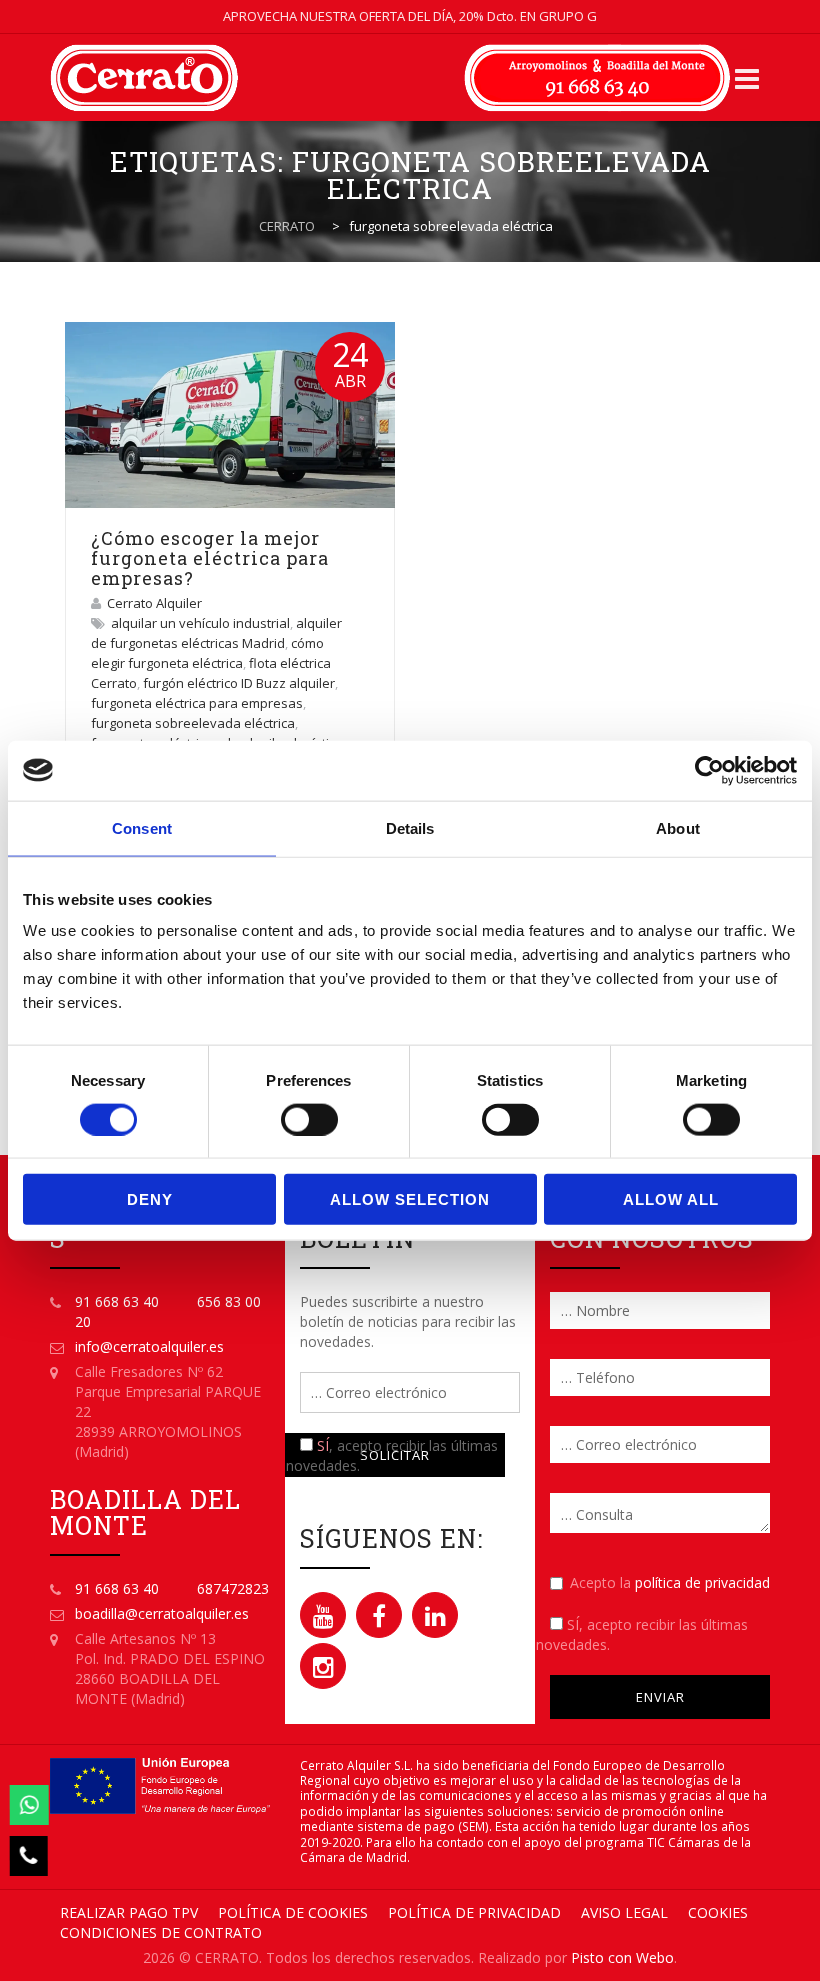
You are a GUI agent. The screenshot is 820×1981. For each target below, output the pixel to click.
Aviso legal (624, 1912)
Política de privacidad (474, 1912)
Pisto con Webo (622, 1957)
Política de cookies (293, 1912)
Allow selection (410, 1199)
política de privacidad (702, 1582)
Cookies (718, 1912)
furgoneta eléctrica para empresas (197, 703)
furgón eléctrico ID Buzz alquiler (239, 683)
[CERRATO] (144, 77)
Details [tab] (410, 827)
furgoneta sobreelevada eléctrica (193, 723)
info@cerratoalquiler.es (149, 1346)
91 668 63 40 (117, 1301)
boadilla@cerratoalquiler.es (162, 1613)
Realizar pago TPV (129, 1912)
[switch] (309, 1119)
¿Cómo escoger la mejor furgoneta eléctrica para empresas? (210, 558)
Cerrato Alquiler (154, 603)
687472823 (233, 1588)
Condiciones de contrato (161, 1932)
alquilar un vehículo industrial (200, 623)
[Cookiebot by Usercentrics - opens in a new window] (709, 770)
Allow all (671, 1199)
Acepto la (670, 1582)
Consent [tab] (142, 827)
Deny (150, 1199)
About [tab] (678, 827)
